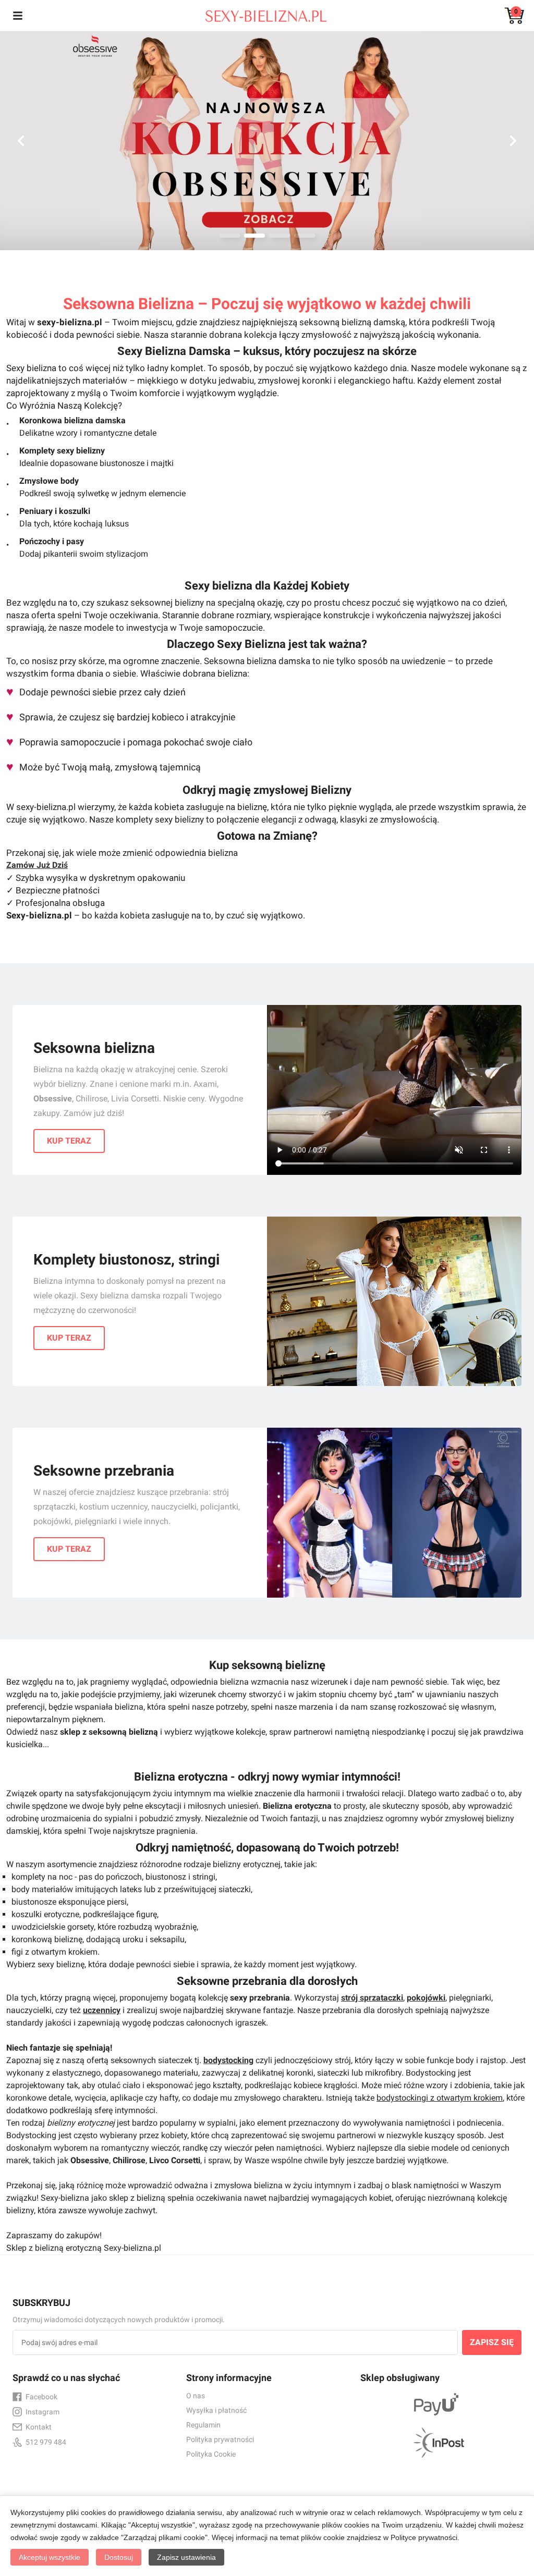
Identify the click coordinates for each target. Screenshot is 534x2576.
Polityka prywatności (220, 2439)
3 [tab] (280, 236)
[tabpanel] (267, 141)
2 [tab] (254, 236)
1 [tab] (229, 236)
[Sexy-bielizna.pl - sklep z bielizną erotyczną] (259, 14)
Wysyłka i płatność (216, 2410)
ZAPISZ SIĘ (492, 2342)
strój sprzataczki (372, 1998)
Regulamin (203, 2425)
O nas (196, 2396)
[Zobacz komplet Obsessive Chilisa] (267, 141)
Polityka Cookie (211, 2454)
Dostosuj (119, 2557)
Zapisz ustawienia (186, 2557)
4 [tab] (305, 236)
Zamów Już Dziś (37, 865)
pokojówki (426, 1998)
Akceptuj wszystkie (50, 2557)
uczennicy (102, 2010)
